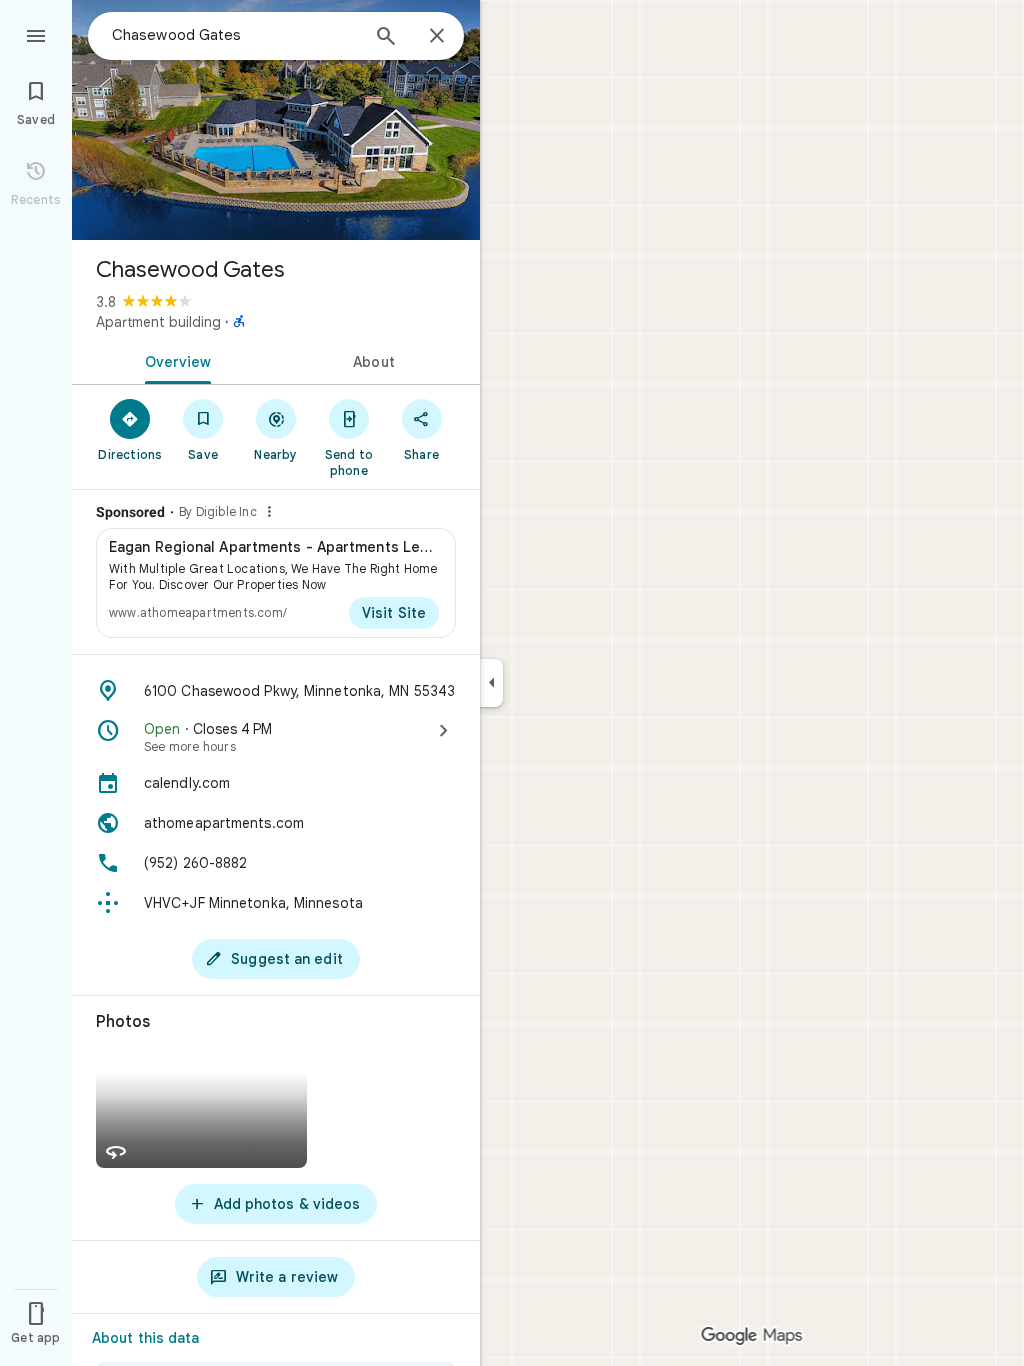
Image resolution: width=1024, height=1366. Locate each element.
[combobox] (235, 35)
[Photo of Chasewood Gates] (276, 120)
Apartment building (158, 322)
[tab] (174, 360)
